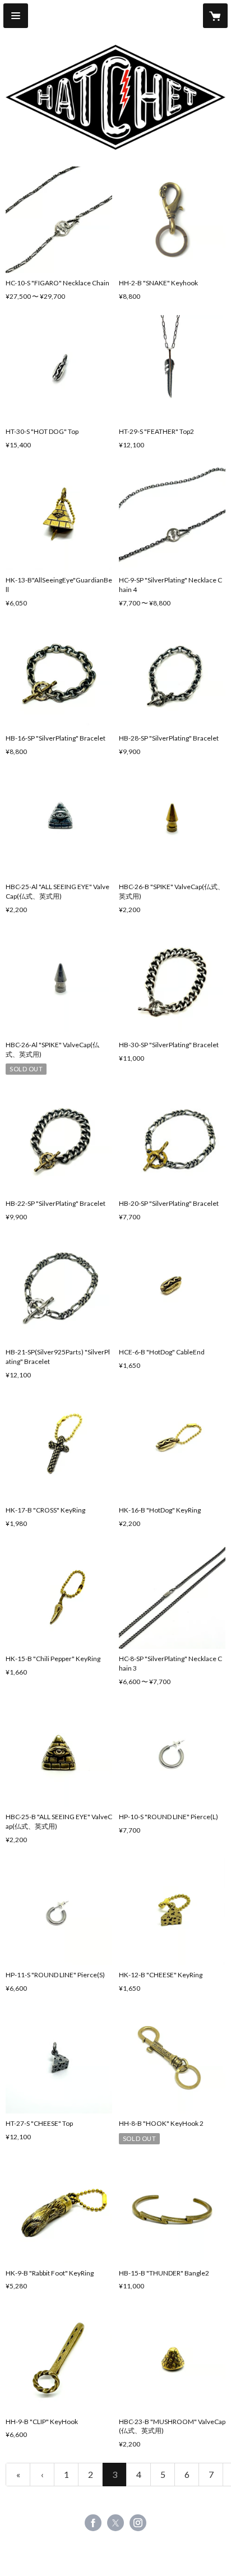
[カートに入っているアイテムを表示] (215, 16)
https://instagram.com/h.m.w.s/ (138, 2523)
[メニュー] (16, 16)
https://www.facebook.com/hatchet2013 (93, 2523)
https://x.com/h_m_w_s (115, 2523)
